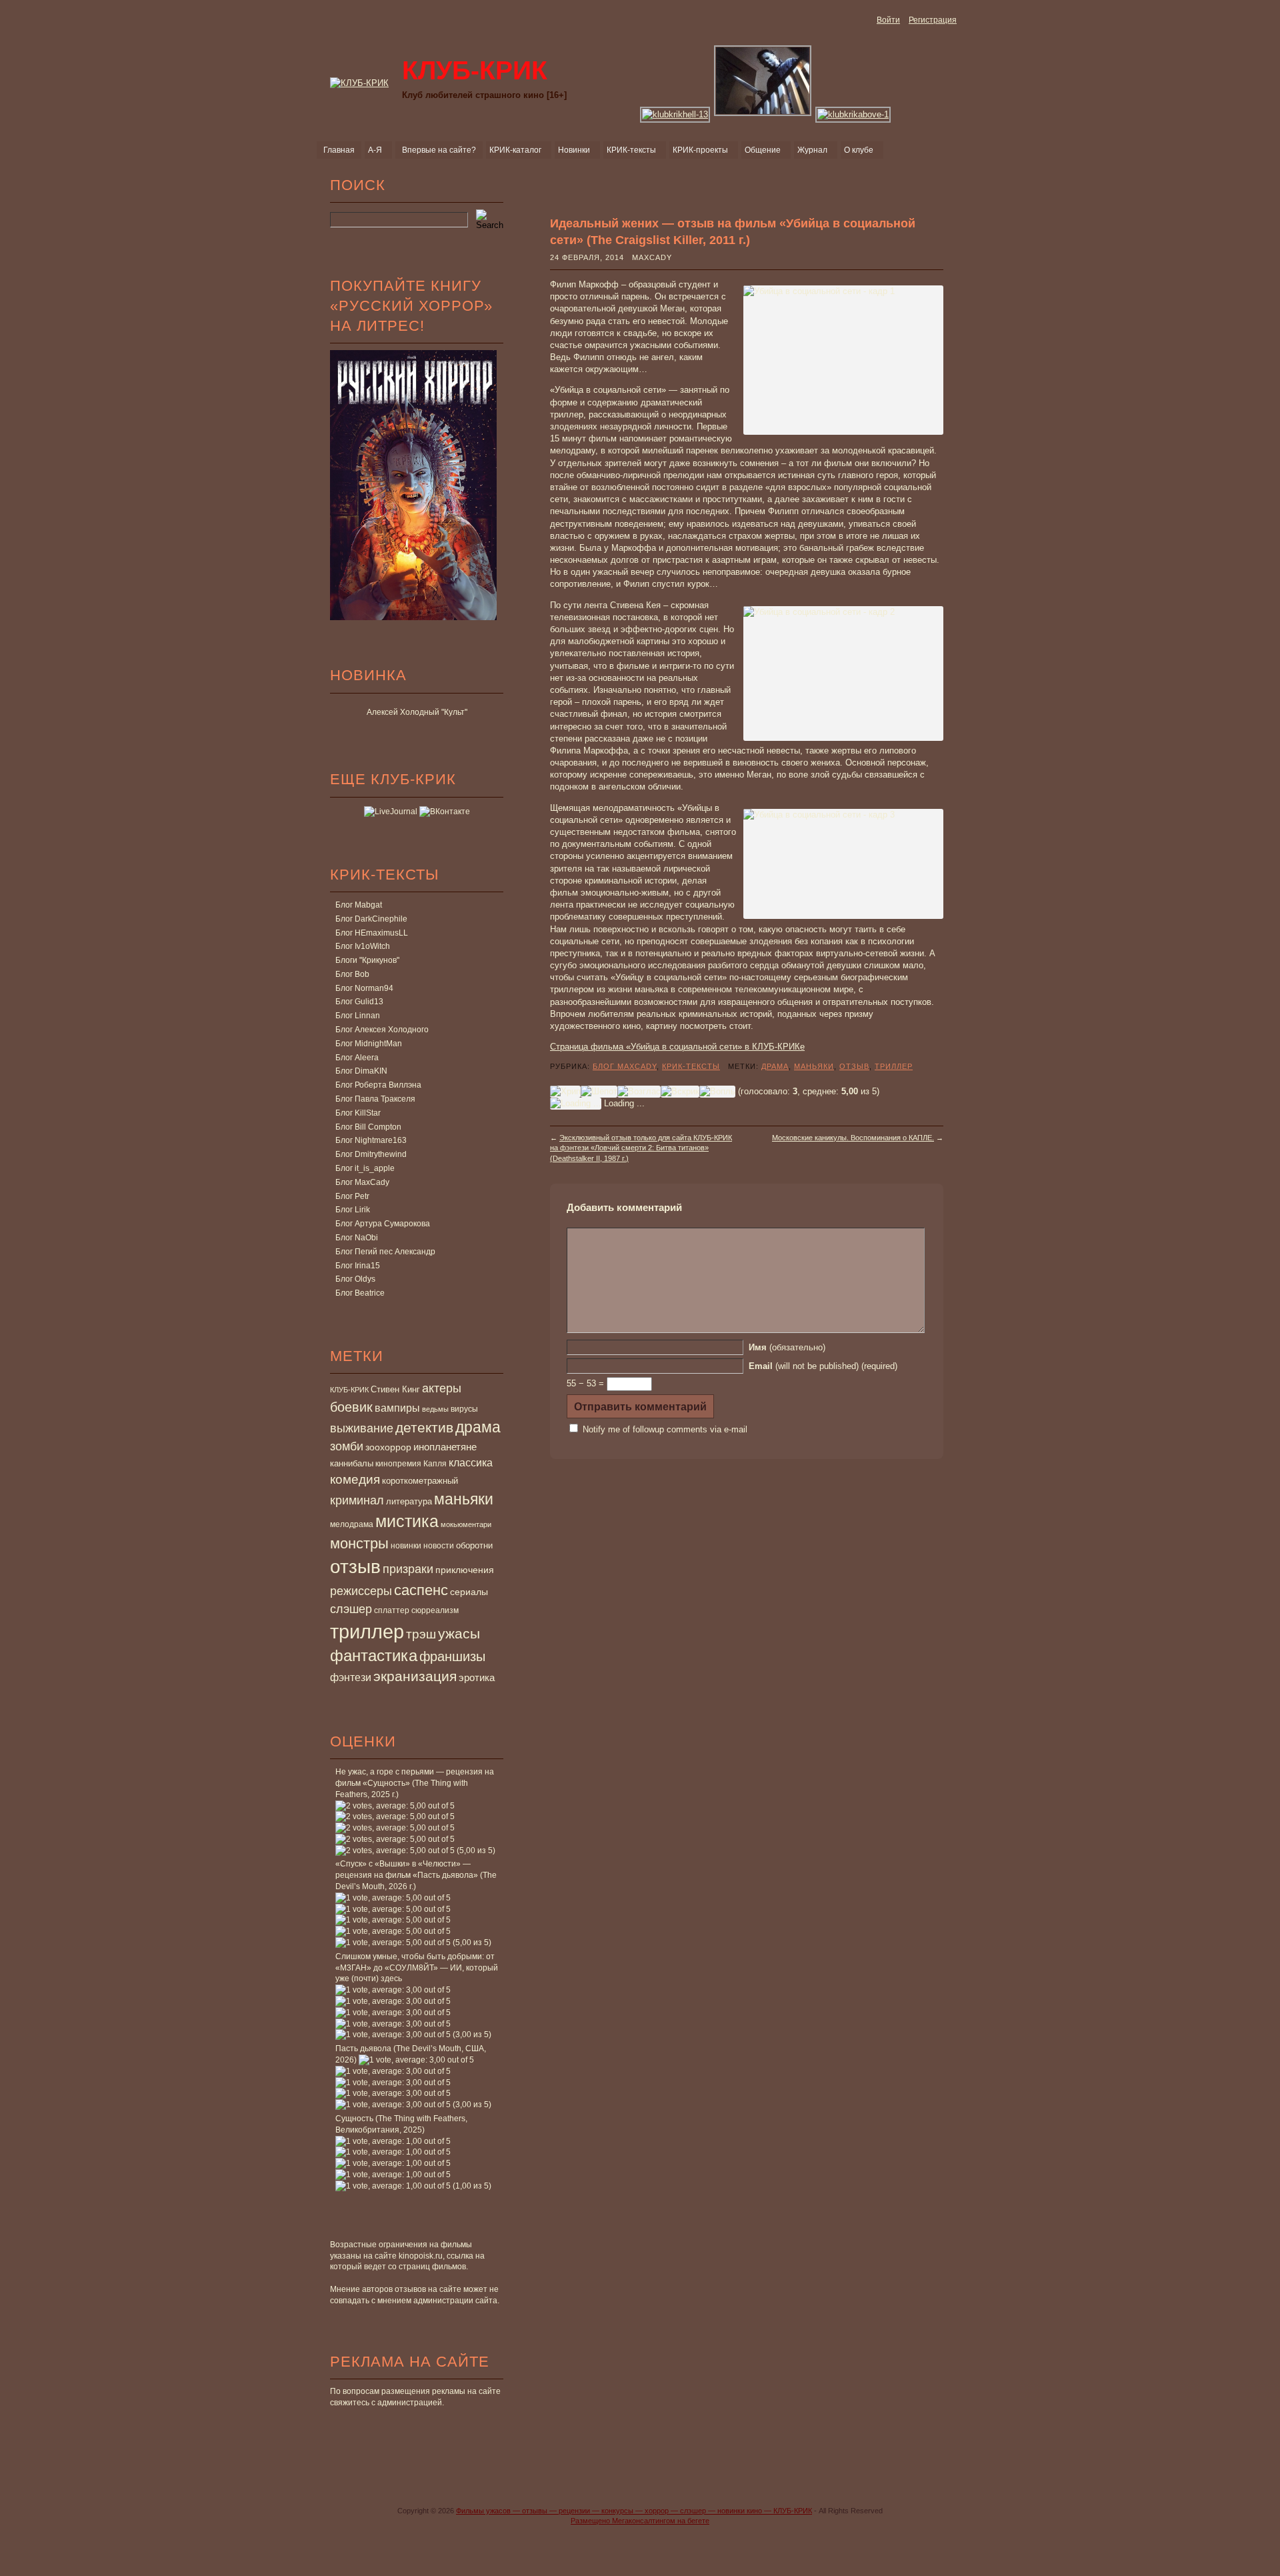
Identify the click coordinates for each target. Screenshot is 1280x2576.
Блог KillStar (358, 1113)
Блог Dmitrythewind (371, 1154)
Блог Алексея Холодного (382, 1030)
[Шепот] (599, 1092)
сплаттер (392, 1610)
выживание (362, 1428)
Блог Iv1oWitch (363, 946)
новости (439, 1546)
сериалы (469, 1592)
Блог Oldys (355, 1279)
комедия (355, 1479)
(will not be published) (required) (823, 1366)
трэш (421, 1634)
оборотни (474, 1546)
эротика (477, 1678)
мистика (407, 1521)
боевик (351, 1407)
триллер (367, 1631)
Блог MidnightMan (369, 1044)
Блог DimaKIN (361, 1071)
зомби (347, 1446)
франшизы (452, 1656)
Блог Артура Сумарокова (383, 1224)
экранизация (415, 1676)
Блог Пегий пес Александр (385, 1252)
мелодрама (352, 1524)
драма (478, 1427)
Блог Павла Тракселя (375, 1099)
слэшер (351, 1609)
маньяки (464, 1499)
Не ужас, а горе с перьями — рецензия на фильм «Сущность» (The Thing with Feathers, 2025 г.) (415, 1783)
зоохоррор (388, 1447)
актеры (442, 1388)
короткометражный (420, 1481)
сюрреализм (435, 1610)
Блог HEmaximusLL (372, 933)
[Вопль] (717, 1092)
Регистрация (933, 20)
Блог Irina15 (358, 1266)
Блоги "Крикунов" (367, 960)
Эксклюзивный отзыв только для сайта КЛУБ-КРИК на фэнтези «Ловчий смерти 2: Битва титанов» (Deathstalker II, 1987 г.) (641, 1148)
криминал (357, 1500)
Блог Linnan (358, 1016)
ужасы (459, 1633)
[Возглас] (639, 1092)
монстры (359, 1543)
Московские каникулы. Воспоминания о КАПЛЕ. (853, 1138)
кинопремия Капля (411, 1464)
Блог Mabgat (359, 905)
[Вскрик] (680, 1092)
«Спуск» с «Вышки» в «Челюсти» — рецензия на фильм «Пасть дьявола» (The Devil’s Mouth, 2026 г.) (416, 1875)
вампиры (397, 1408)
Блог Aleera (357, 1058)
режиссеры (361, 1591)
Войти (888, 20)
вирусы (464, 1409)
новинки (406, 1546)
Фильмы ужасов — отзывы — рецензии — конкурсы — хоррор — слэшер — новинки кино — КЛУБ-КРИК (634, 2511)
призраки (408, 1569)
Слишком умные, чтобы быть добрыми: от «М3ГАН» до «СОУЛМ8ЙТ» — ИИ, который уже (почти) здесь (417, 1968)
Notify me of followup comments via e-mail (665, 1429)
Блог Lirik (353, 1210)
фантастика (374, 1656)
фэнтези (351, 1677)
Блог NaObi (357, 1238)
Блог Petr (352, 1196)
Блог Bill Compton (368, 1127)
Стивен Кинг (395, 1390)
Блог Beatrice (360, 1293)
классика (471, 1462)
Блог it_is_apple (365, 1168)
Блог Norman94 (364, 988)
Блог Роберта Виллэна (378, 1085)
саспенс (421, 1590)
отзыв (355, 1567)
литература (409, 1501)
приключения (465, 1570)
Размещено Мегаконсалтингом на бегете (640, 2521)
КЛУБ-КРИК (349, 1390)
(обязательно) (787, 1347)
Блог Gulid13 (359, 1002)
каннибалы (352, 1463)
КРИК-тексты (691, 1066)
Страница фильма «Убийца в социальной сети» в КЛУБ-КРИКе (677, 1047)
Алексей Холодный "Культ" (417, 712)
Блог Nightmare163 (371, 1140)
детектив (424, 1427)
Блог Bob (352, 974)
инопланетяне (445, 1447)
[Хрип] (565, 1092)
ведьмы (435, 1409)
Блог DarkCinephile (371, 919)
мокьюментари (466, 1524)
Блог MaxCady (362, 1182)
